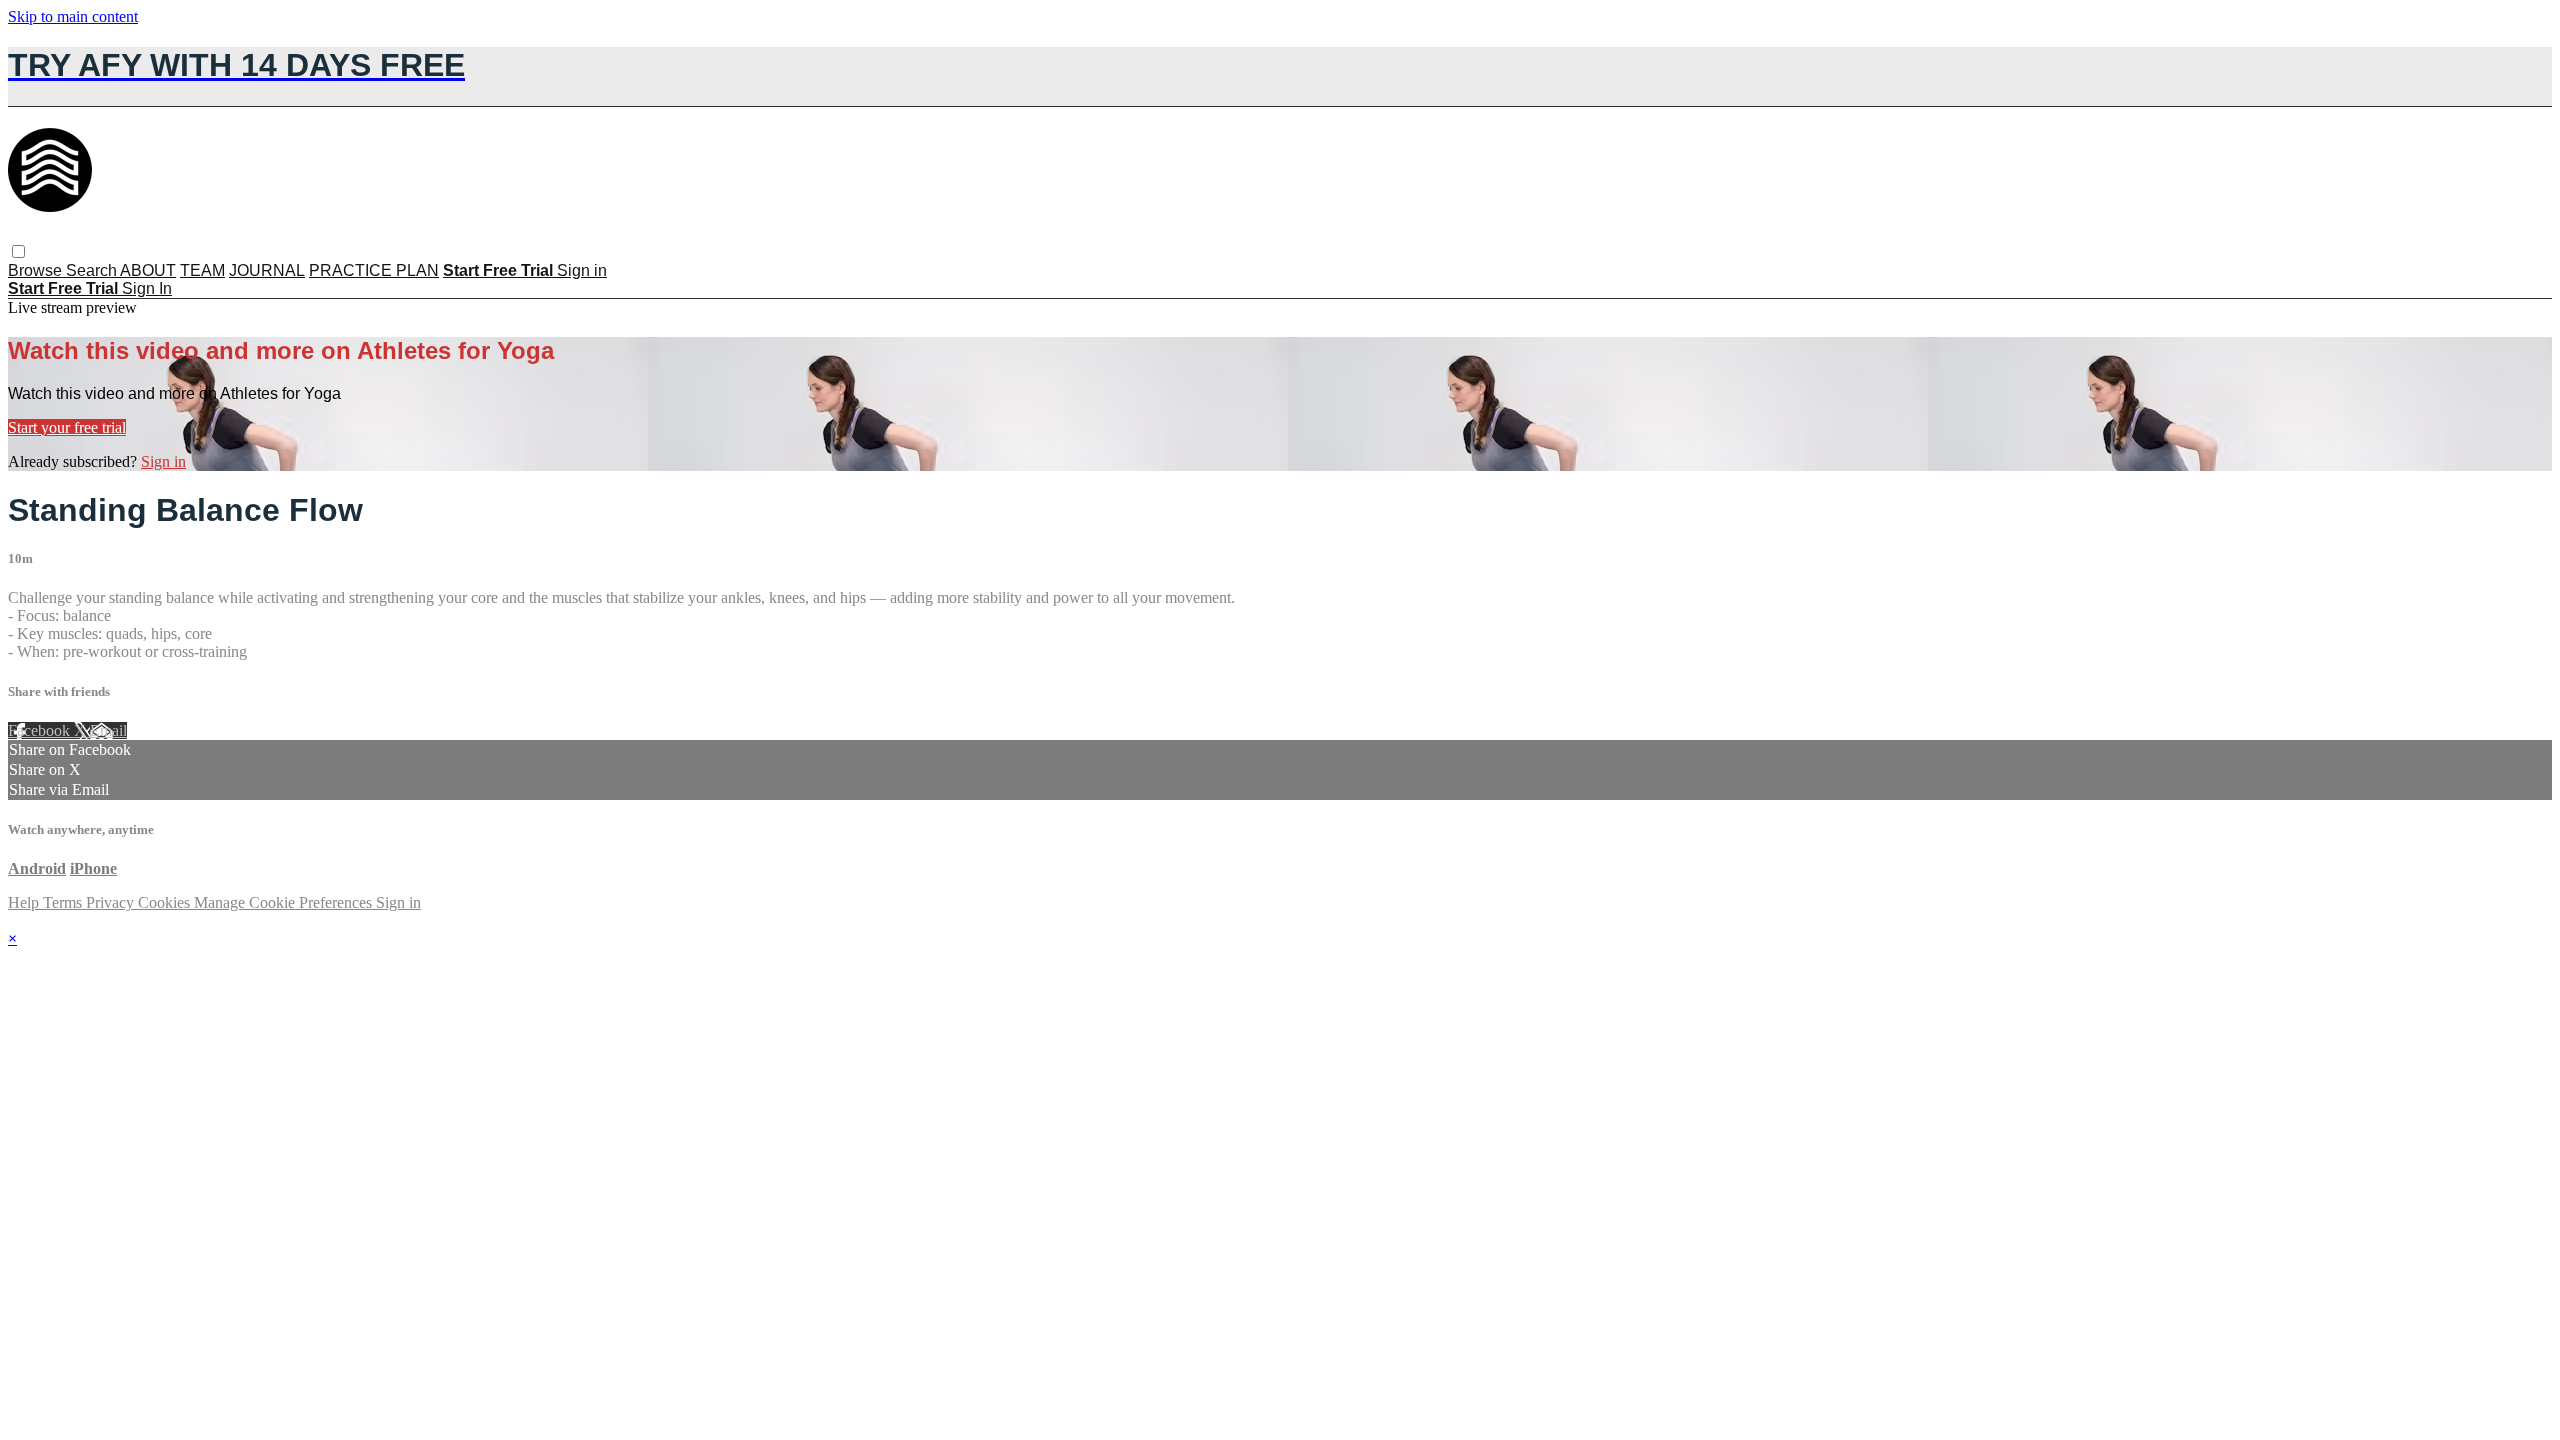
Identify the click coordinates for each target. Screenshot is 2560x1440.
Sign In (147, 288)
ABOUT (148, 270)
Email (108, 730)
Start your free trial (67, 427)
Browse (37, 270)
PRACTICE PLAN (374, 270)
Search (93, 270)
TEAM (202, 270)
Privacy (112, 902)
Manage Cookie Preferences (285, 902)
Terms (64, 902)
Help (25, 902)
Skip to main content (73, 16)
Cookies (166, 902)
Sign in (582, 270)
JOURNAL (267, 270)
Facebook (41, 730)
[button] (18, 251)
